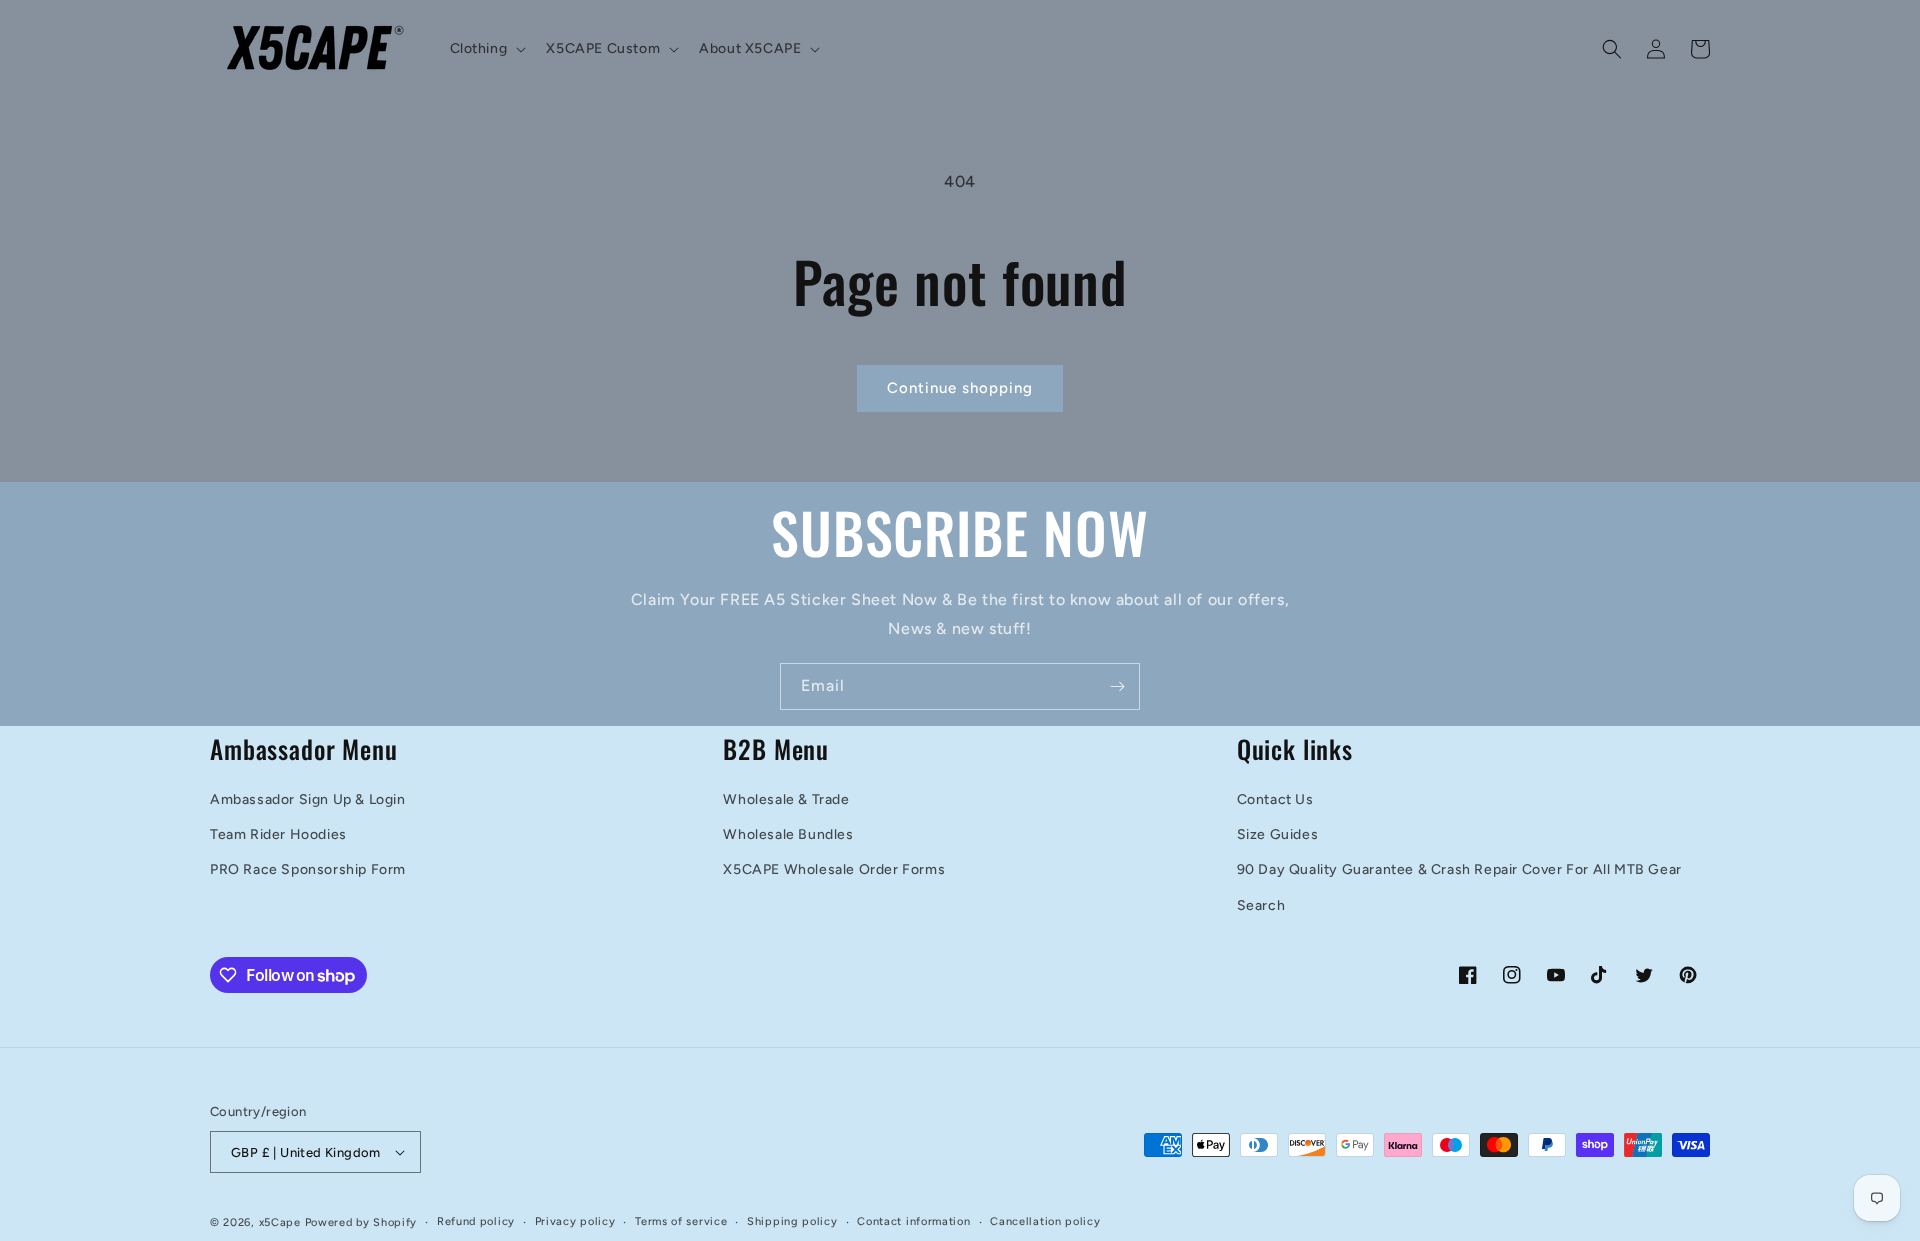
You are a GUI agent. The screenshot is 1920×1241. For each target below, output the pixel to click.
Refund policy (476, 1221)
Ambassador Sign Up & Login (308, 799)
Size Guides (1278, 834)
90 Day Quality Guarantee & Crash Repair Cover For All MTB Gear (1459, 869)
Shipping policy (792, 1221)
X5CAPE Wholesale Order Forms (834, 869)
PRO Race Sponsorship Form (308, 869)
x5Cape (280, 1222)
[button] (486, 49)
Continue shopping (960, 388)
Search (1261, 905)
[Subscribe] (1117, 686)
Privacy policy (575, 1221)
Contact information (913, 1221)
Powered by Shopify (361, 1222)
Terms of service (681, 1221)
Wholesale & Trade (786, 799)
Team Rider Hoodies (278, 834)
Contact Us (1275, 799)
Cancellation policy (1045, 1221)
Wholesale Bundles (788, 834)
